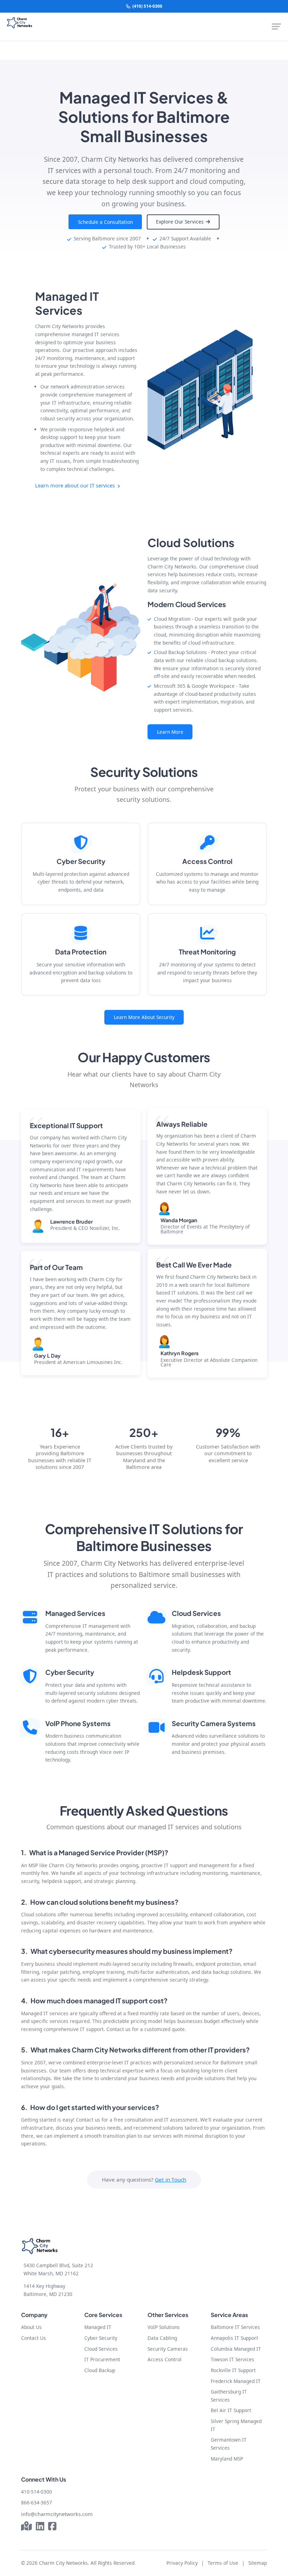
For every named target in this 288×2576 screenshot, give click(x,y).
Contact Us (34, 2338)
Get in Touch (171, 2179)
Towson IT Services (233, 2359)
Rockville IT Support (233, 2370)
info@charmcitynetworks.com (57, 2514)
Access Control (165, 2359)
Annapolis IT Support (234, 2338)
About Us (31, 2327)
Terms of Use (223, 2563)
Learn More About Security (144, 1017)
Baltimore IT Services (235, 2327)
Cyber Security (101, 2338)
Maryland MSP (227, 2459)
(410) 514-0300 (147, 6)
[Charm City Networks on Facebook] (52, 2527)
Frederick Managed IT (236, 2381)
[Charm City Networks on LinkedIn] (40, 2527)
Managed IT (98, 2327)
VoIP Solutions (164, 2327)
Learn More (170, 732)
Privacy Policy (182, 2563)
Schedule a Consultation (105, 222)
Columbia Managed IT (236, 2349)
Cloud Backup (100, 2370)
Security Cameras (168, 2349)
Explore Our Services (181, 222)
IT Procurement (102, 2359)
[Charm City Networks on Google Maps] (27, 2527)
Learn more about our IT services (76, 485)
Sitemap (258, 2563)
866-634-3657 (37, 2502)
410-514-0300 (37, 2492)
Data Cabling (162, 2338)
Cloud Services (101, 2349)
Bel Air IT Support (231, 2410)
